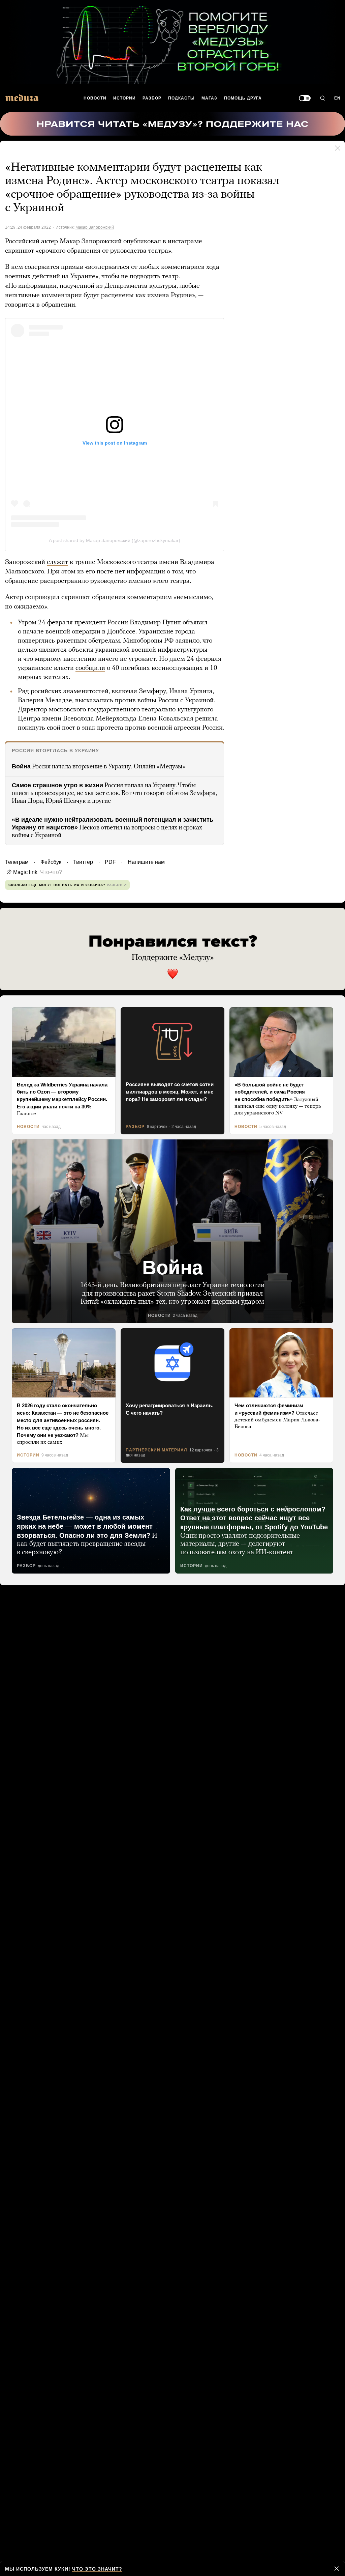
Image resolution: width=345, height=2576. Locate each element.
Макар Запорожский (95, 227)
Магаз (209, 98)
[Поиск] (322, 98)
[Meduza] (22, 98)
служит (57, 562)
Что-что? (49, 872)
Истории (125, 98)
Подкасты (182, 98)
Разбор (152, 98)
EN (338, 98)
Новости (95, 98)
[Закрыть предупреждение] (337, 2569)
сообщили (90, 668)
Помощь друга (243, 98)
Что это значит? (95, 2569)
